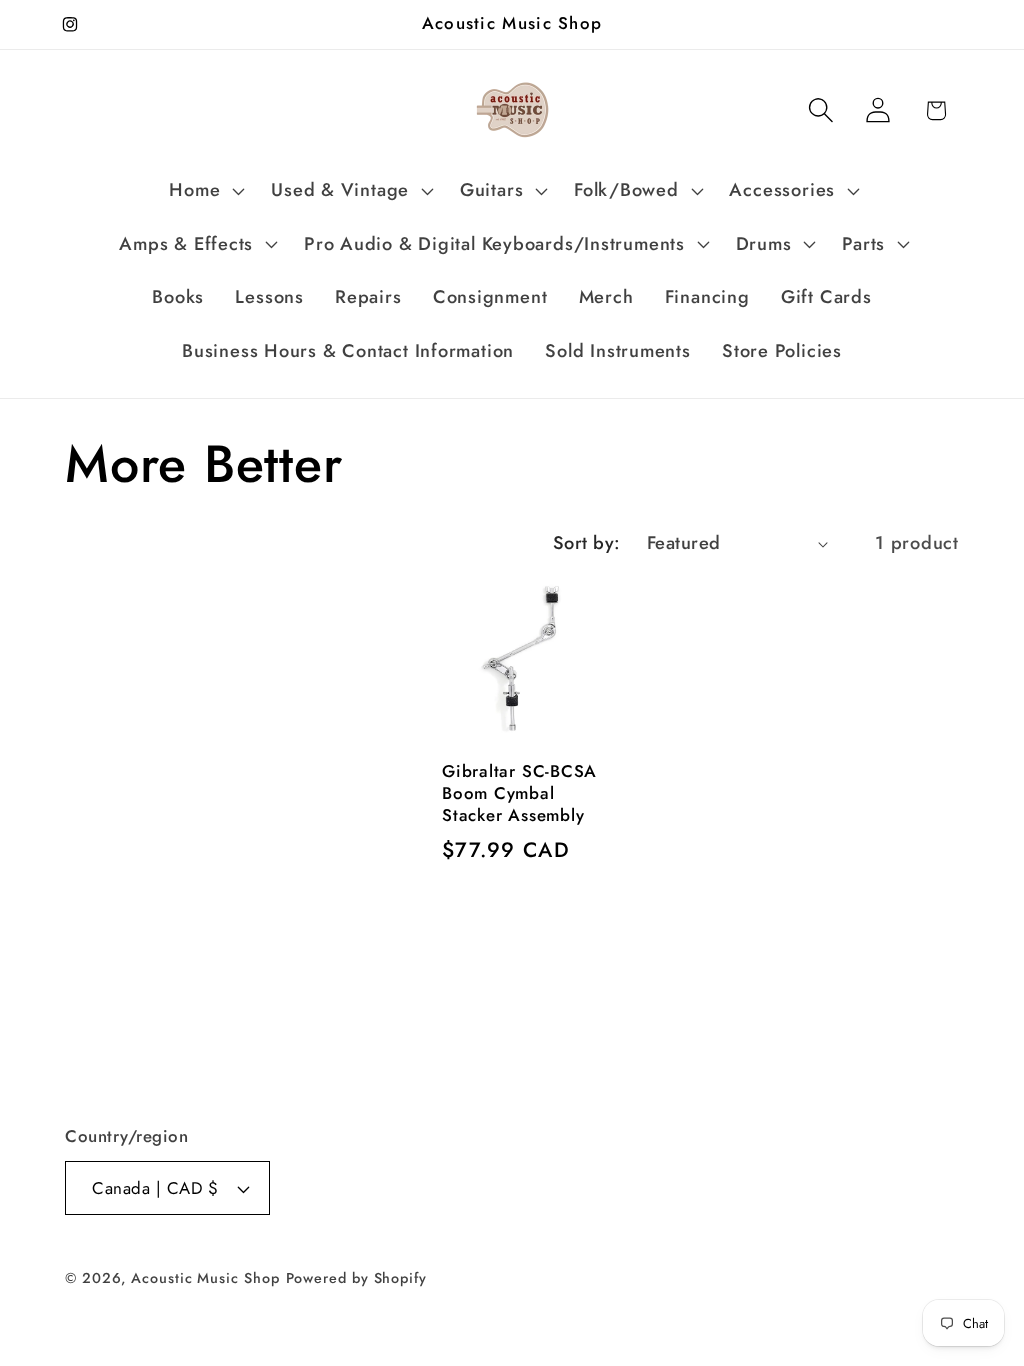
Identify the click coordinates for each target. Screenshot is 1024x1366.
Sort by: (587, 543)
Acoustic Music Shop (205, 1278)
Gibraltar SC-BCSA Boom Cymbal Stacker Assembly (519, 794)
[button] (205, 191)
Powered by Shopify (356, 1278)
